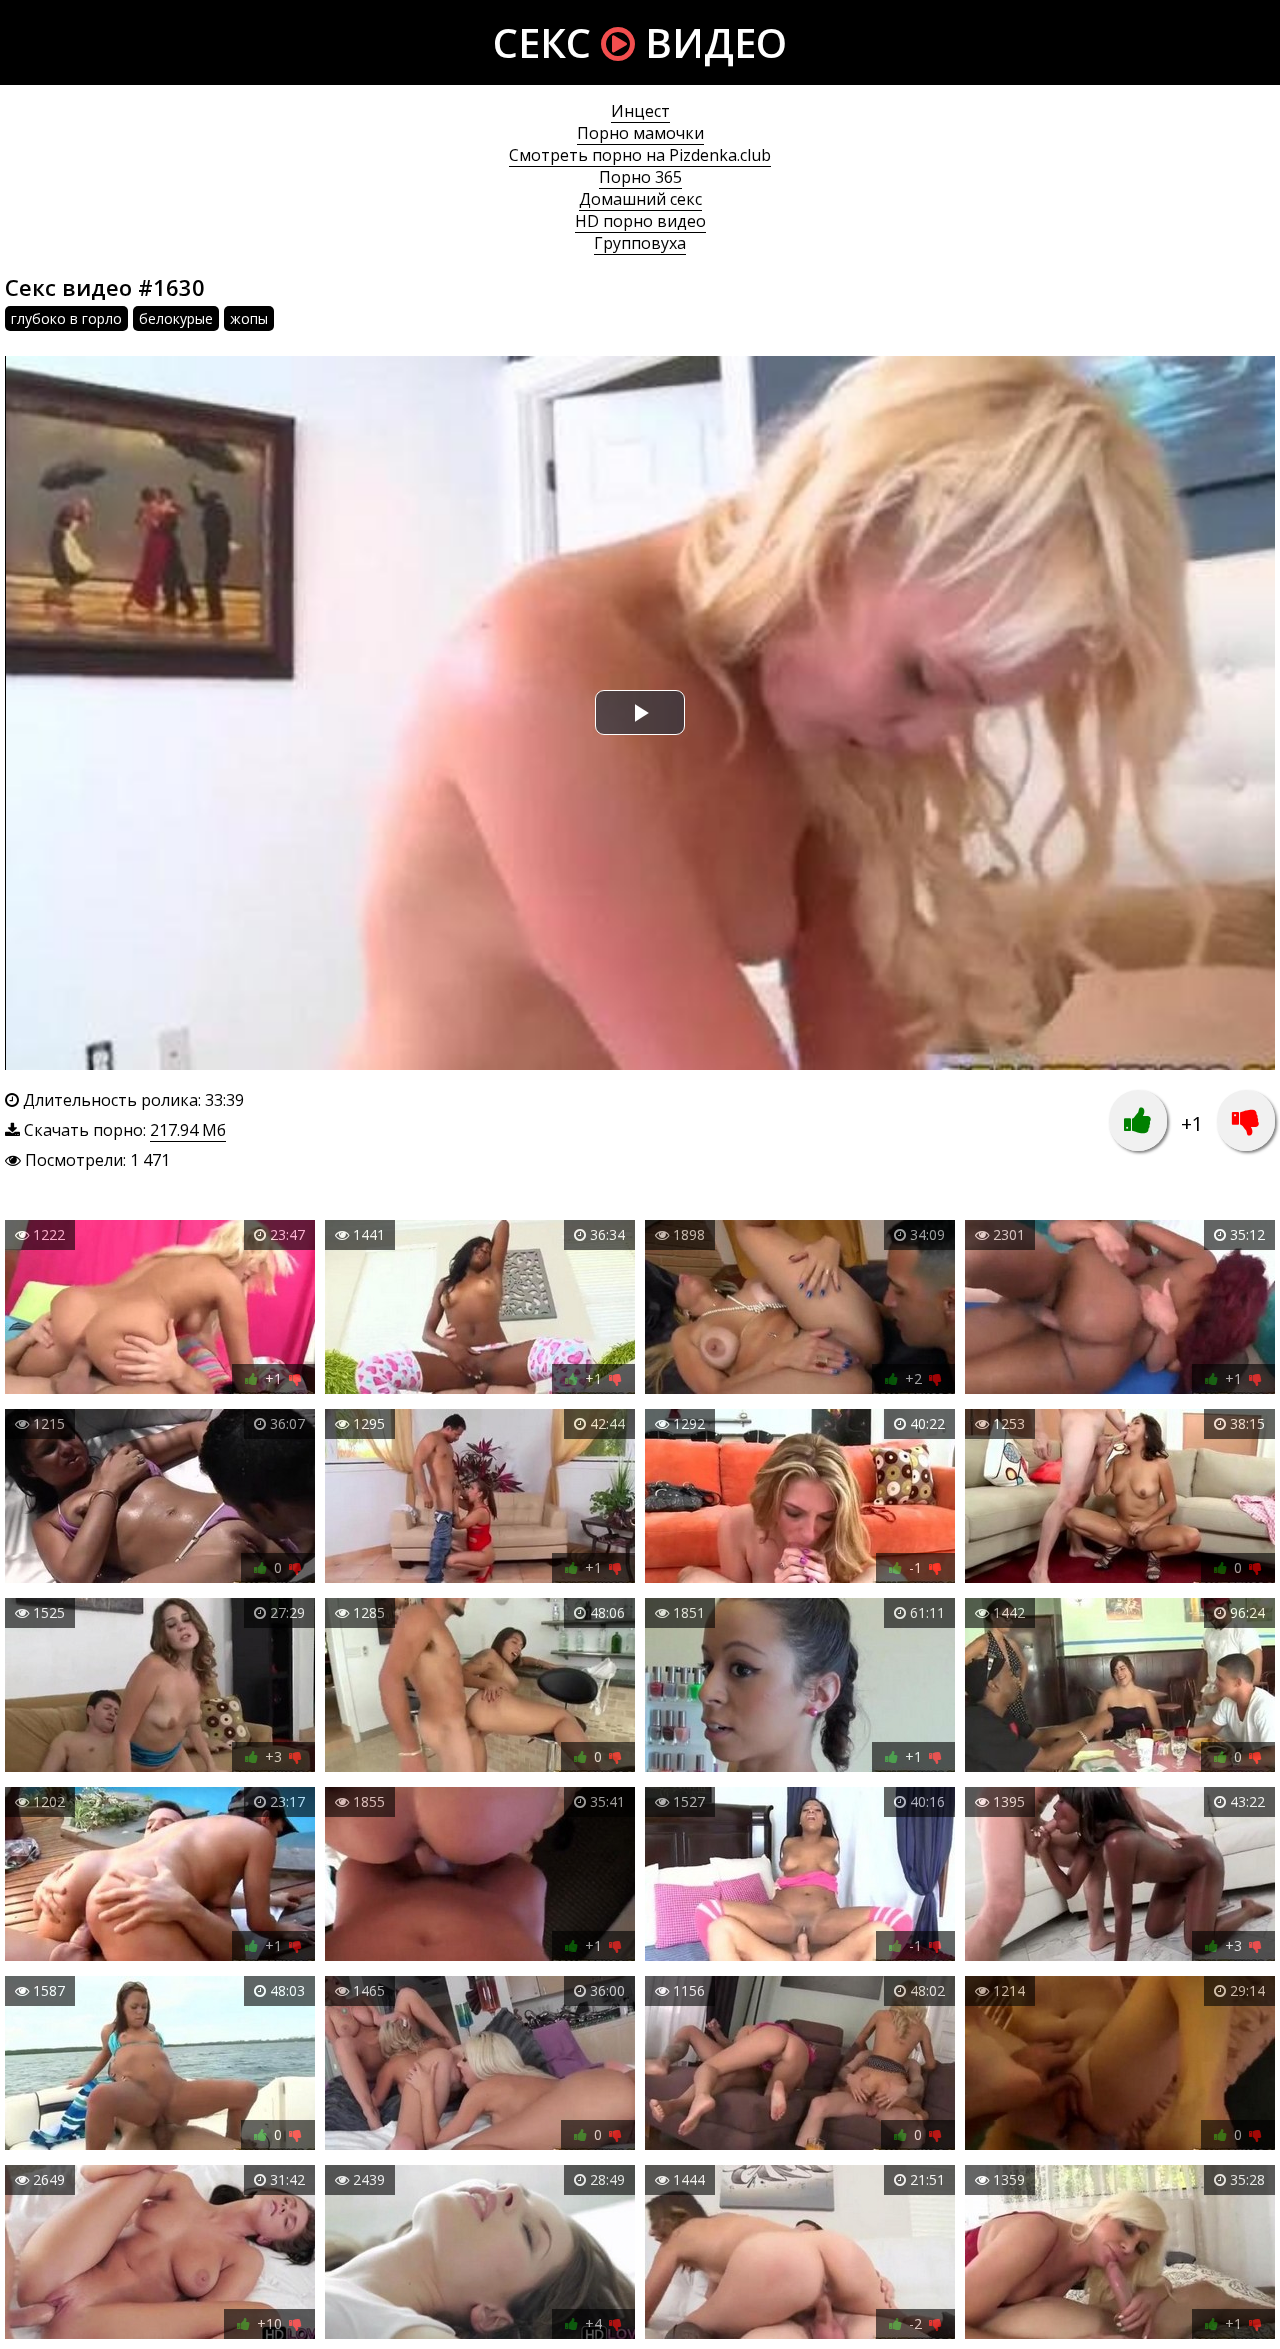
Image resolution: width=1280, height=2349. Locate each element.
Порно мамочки (640, 133)
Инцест (640, 111)
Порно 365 (640, 177)
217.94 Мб (188, 1130)
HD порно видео (640, 221)
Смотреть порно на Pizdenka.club (640, 155)
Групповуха (640, 243)
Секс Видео (640, 42)
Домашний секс (640, 199)
